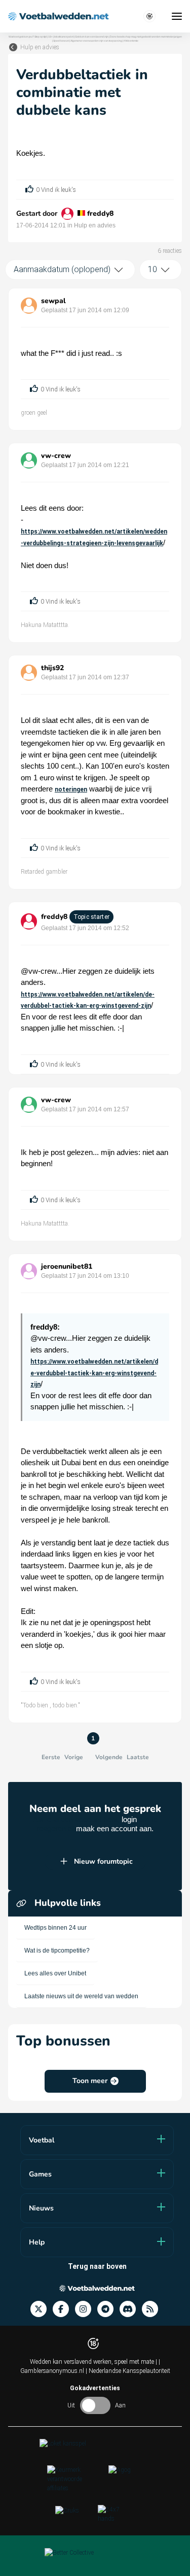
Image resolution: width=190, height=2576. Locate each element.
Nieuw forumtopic (103, 1861)
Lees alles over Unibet (55, 1973)
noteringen (71, 789)
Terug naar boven (97, 2266)
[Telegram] (108, 2309)
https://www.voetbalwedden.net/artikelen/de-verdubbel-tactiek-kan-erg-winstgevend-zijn (94, 1373)
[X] (42, 2309)
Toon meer (90, 2081)
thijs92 (52, 668)
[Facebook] (64, 2309)
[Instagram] (86, 2309)
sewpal (53, 301)
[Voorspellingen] (153, 2309)
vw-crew (56, 456)
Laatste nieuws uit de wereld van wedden (81, 1996)
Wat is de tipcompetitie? (57, 1951)
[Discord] (131, 2309)
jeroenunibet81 (67, 1266)
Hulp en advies (40, 47)
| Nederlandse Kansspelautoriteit (128, 2371)
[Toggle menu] (177, 16)
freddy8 (100, 213)
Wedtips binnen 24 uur (55, 1928)
